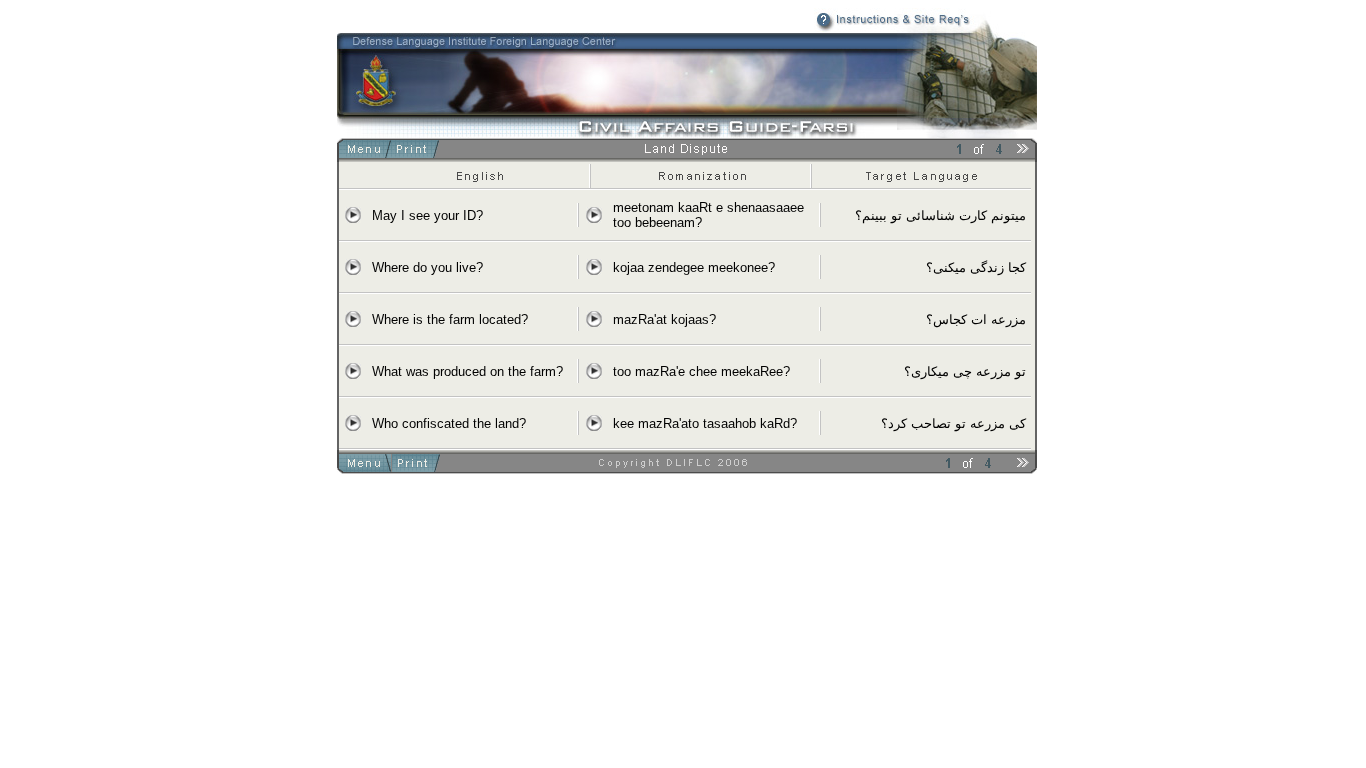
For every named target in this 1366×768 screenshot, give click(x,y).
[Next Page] (1023, 152)
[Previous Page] (934, 152)
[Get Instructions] (854, 26)
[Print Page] (415, 152)
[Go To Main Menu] (367, 152)
